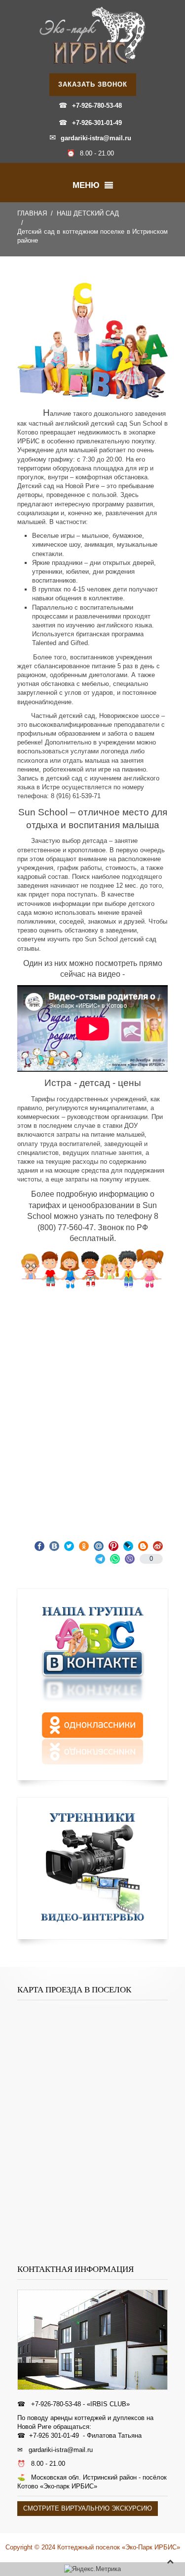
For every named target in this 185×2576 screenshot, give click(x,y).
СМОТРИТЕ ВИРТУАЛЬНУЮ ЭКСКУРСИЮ (88, 2508)
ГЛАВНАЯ (32, 213)
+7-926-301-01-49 (97, 123)
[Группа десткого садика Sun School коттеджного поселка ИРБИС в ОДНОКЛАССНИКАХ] (93, 1739)
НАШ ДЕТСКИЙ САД (88, 213)
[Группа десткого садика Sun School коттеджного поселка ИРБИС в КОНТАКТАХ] (92, 1652)
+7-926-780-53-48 (97, 106)
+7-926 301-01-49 (54, 2436)
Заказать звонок (93, 84)
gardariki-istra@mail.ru (96, 138)
